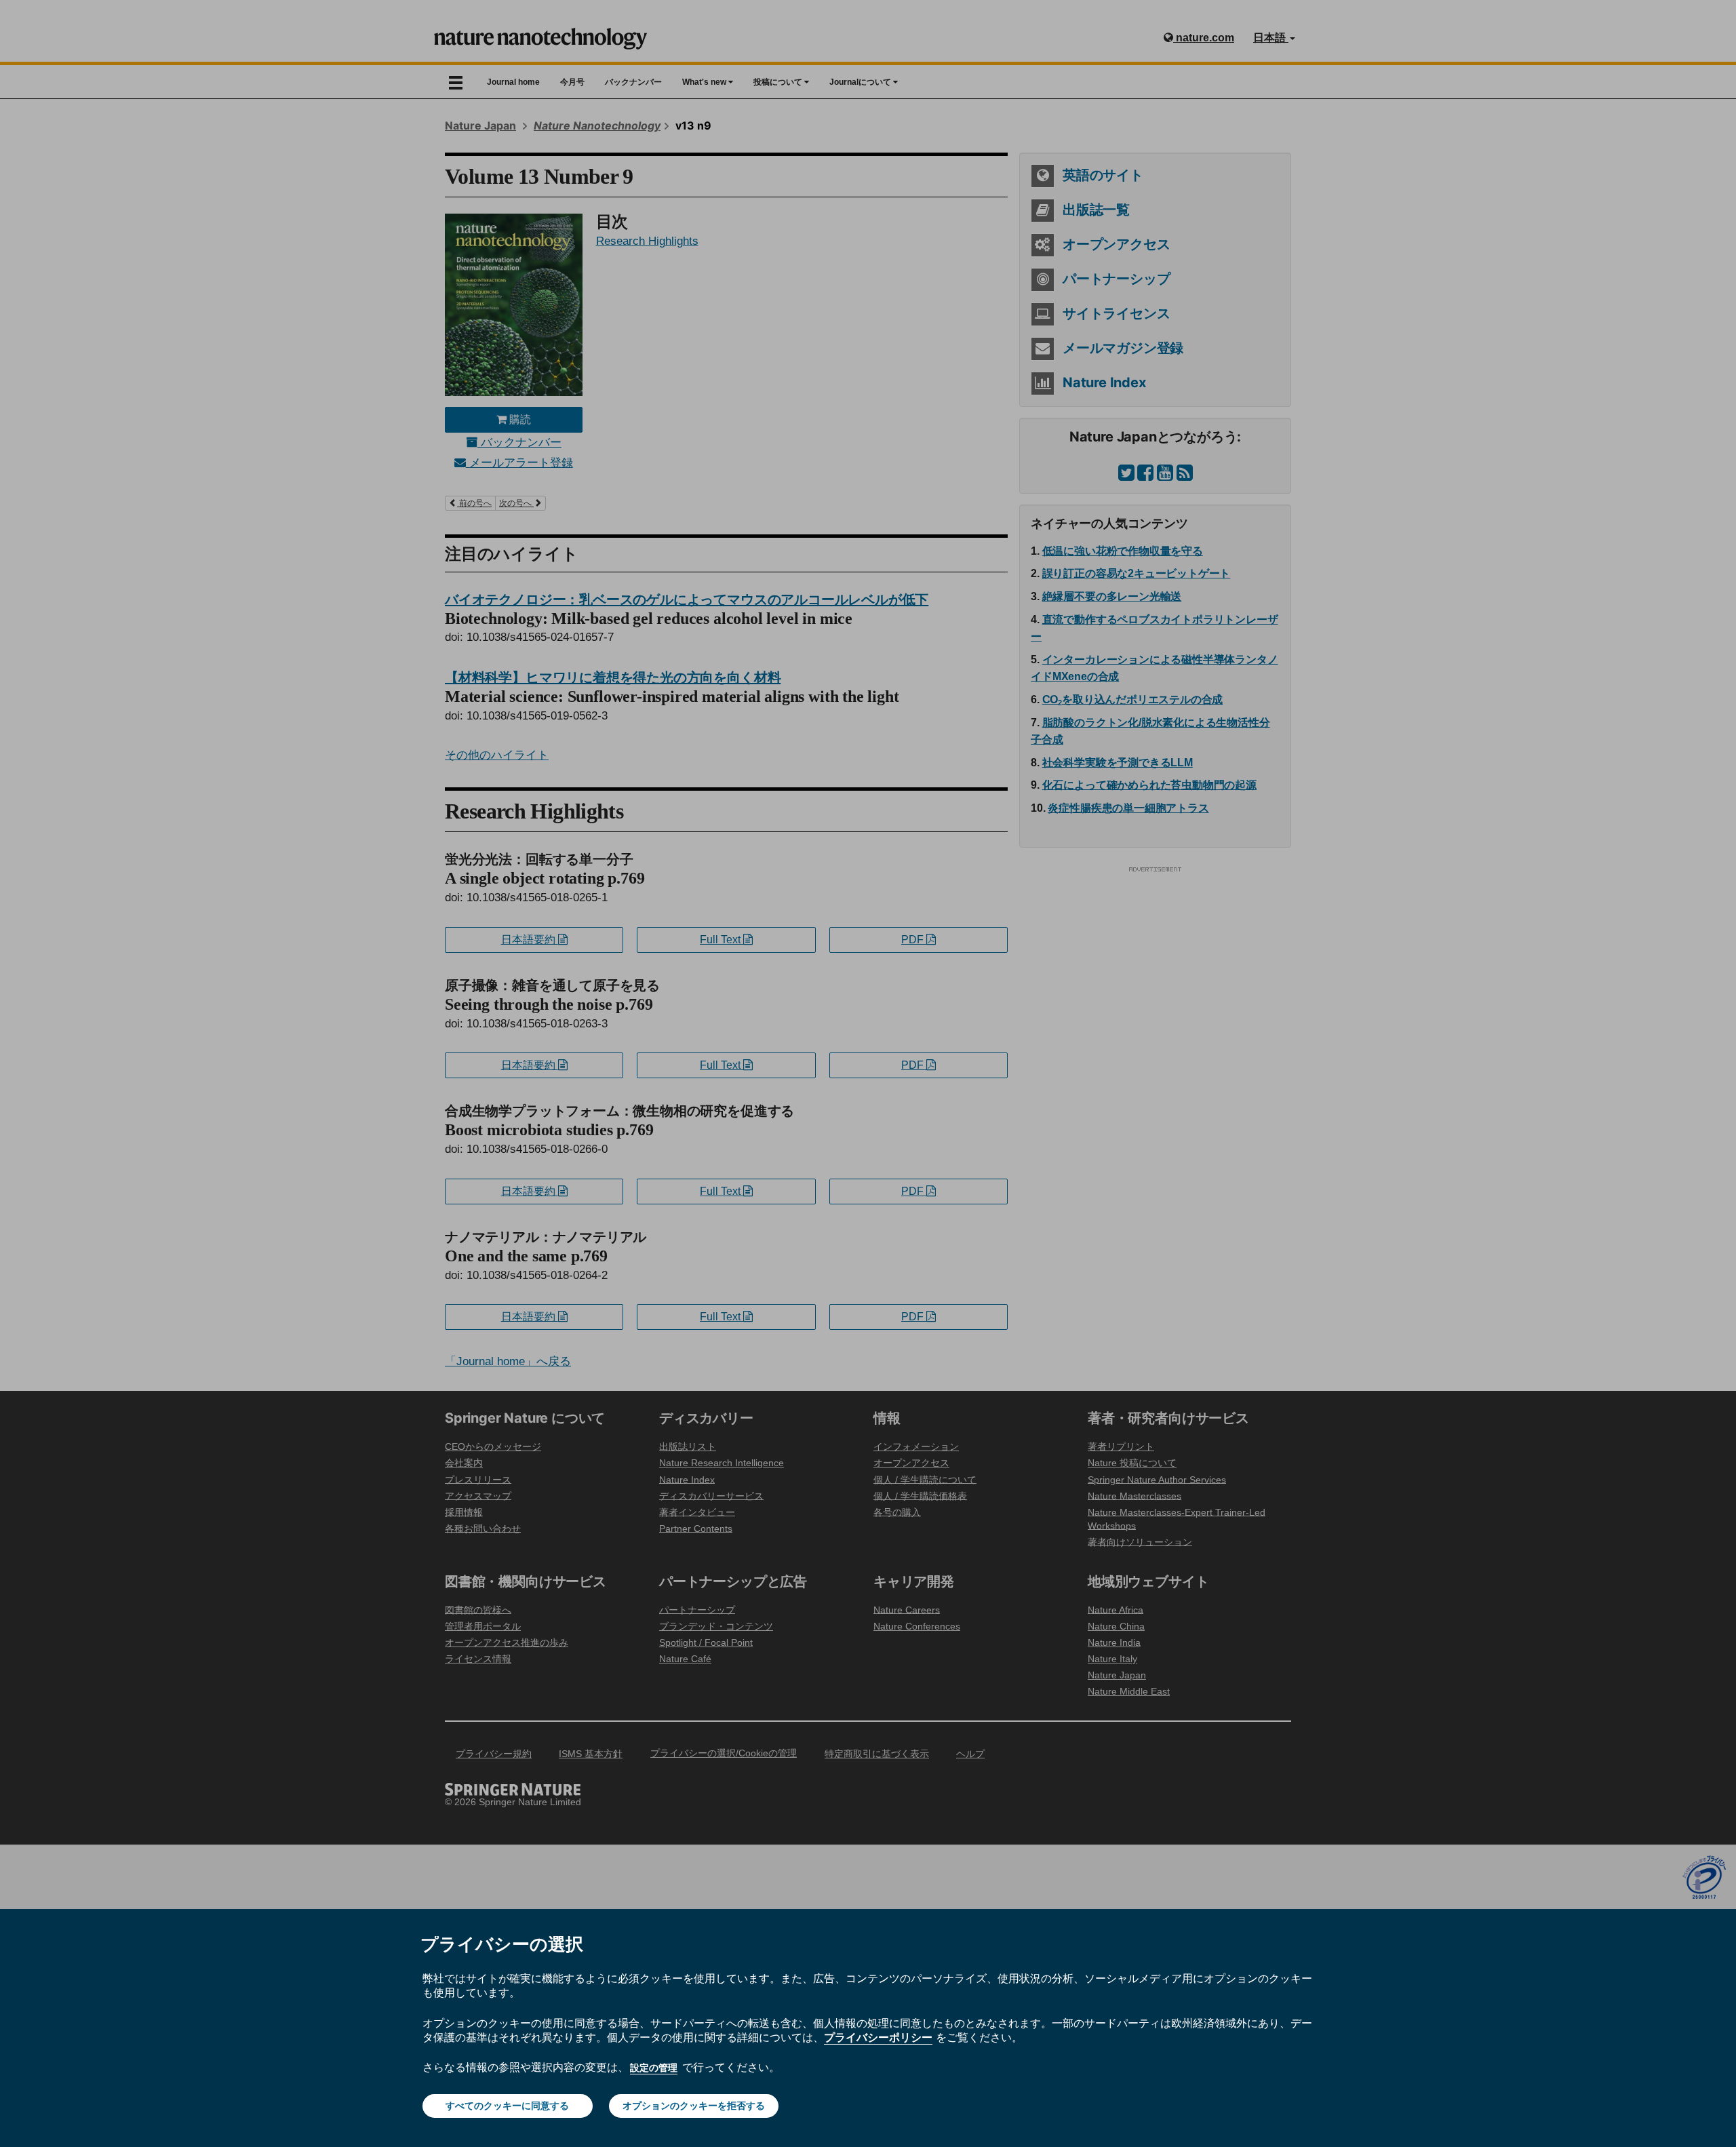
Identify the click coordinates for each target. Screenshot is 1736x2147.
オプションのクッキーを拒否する (694, 2106)
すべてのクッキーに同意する (507, 2106)
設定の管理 (654, 2068)
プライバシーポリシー (878, 2037)
